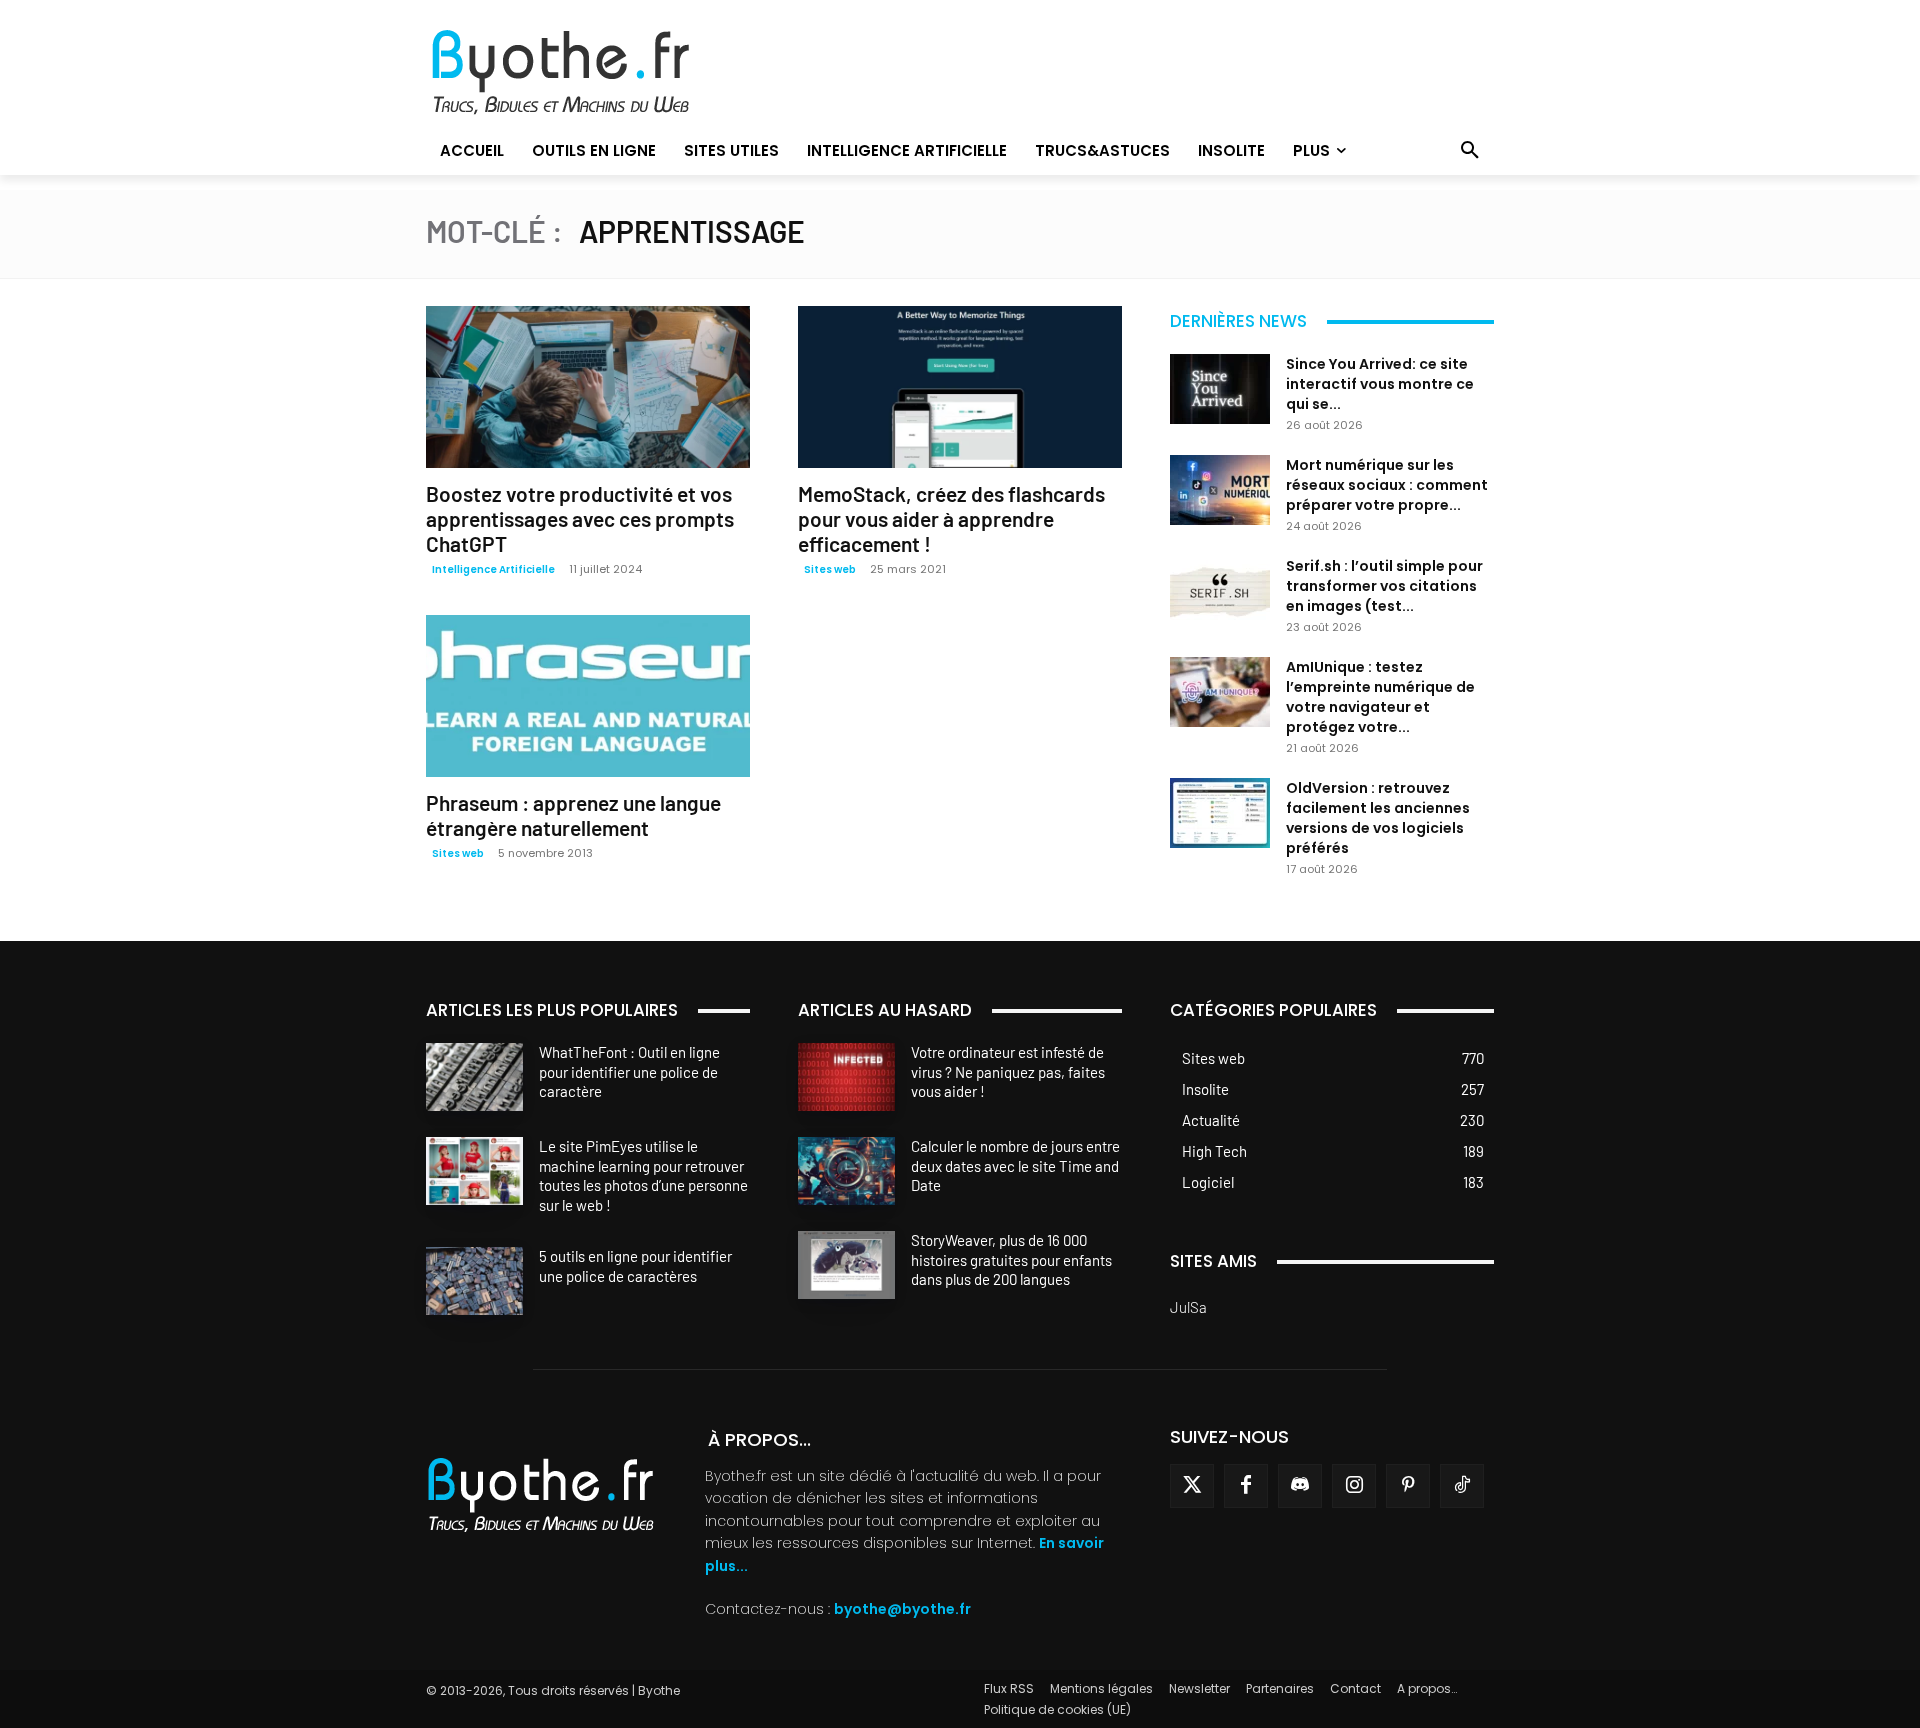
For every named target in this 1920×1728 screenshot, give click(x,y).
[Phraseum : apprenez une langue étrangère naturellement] (588, 696)
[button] (1470, 151)
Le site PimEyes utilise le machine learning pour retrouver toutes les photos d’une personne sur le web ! (643, 1175)
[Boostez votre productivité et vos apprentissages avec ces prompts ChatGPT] (588, 387)
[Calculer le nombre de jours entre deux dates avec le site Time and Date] (846, 1171)
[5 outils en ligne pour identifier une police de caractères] (474, 1281)
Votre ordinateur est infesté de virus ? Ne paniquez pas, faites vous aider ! (1008, 1071)
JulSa (1188, 1307)
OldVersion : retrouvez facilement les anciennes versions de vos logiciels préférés (1378, 818)
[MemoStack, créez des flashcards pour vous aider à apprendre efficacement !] (960, 387)
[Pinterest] (1408, 1486)
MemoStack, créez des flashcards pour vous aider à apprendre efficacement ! (951, 518)
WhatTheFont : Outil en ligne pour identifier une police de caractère (629, 1071)
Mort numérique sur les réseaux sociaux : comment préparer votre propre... (1387, 485)
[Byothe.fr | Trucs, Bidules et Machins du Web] (594, 73)
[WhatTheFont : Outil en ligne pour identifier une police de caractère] (474, 1077)
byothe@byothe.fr (902, 1609)
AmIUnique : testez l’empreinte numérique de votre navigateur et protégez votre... (1380, 697)
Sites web (830, 569)
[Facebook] (1246, 1486)
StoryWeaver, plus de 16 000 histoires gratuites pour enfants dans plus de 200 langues (1011, 1259)
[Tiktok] (1462, 1486)
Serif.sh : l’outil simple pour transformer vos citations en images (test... (1384, 586)
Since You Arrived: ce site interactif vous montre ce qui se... (1380, 384)
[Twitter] (1192, 1486)
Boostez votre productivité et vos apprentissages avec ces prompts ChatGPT (580, 518)
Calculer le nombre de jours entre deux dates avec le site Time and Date (1015, 1165)
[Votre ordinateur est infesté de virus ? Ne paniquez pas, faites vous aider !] (846, 1077)
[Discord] (1300, 1486)
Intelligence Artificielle (493, 569)
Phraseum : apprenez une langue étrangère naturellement (573, 815)
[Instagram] (1354, 1486)
